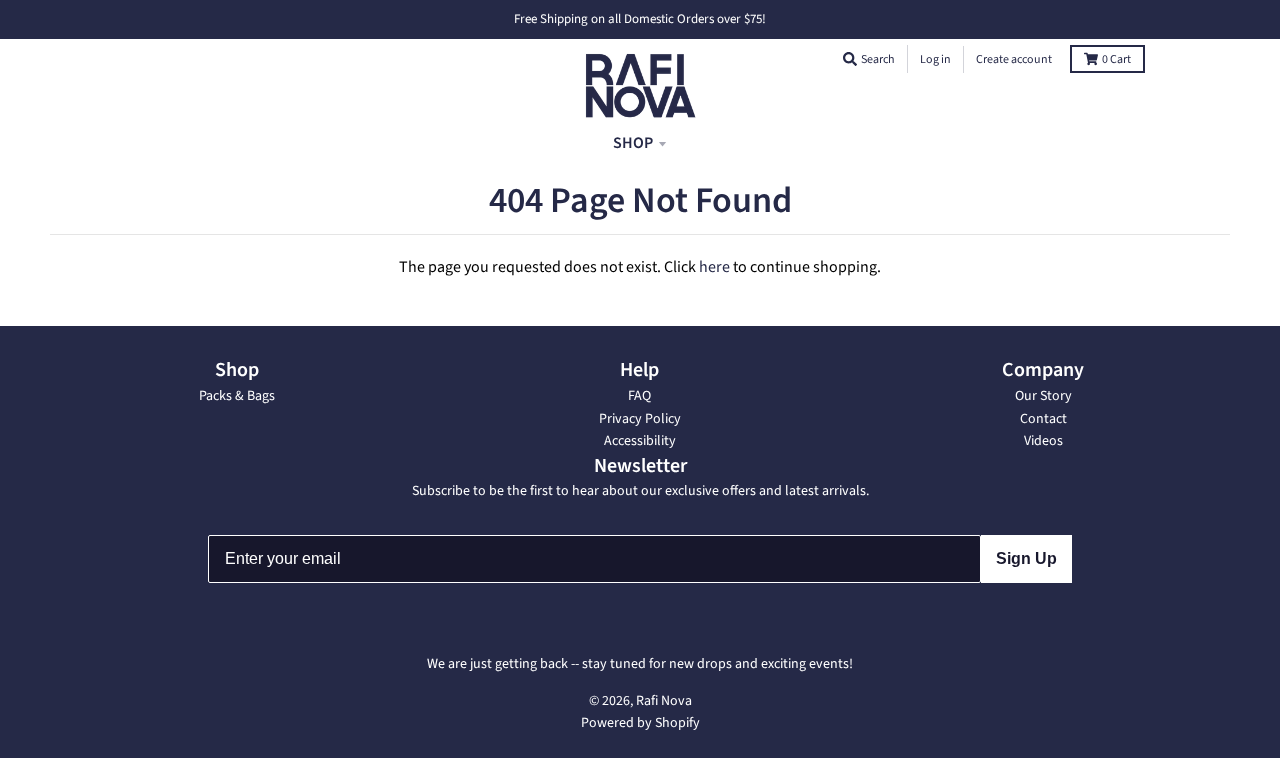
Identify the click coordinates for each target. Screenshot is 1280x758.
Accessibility (640, 441)
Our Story (1043, 396)
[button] (850, 59)
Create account (1014, 59)
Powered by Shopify (640, 723)
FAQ (639, 396)
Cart (1116, 59)
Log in (935, 59)
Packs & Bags (237, 396)
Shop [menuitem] (633, 143)
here (714, 267)
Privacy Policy (640, 419)
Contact (1043, 419)
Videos (1043, 441)
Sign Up (1026, 558)
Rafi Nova (664, 701)
